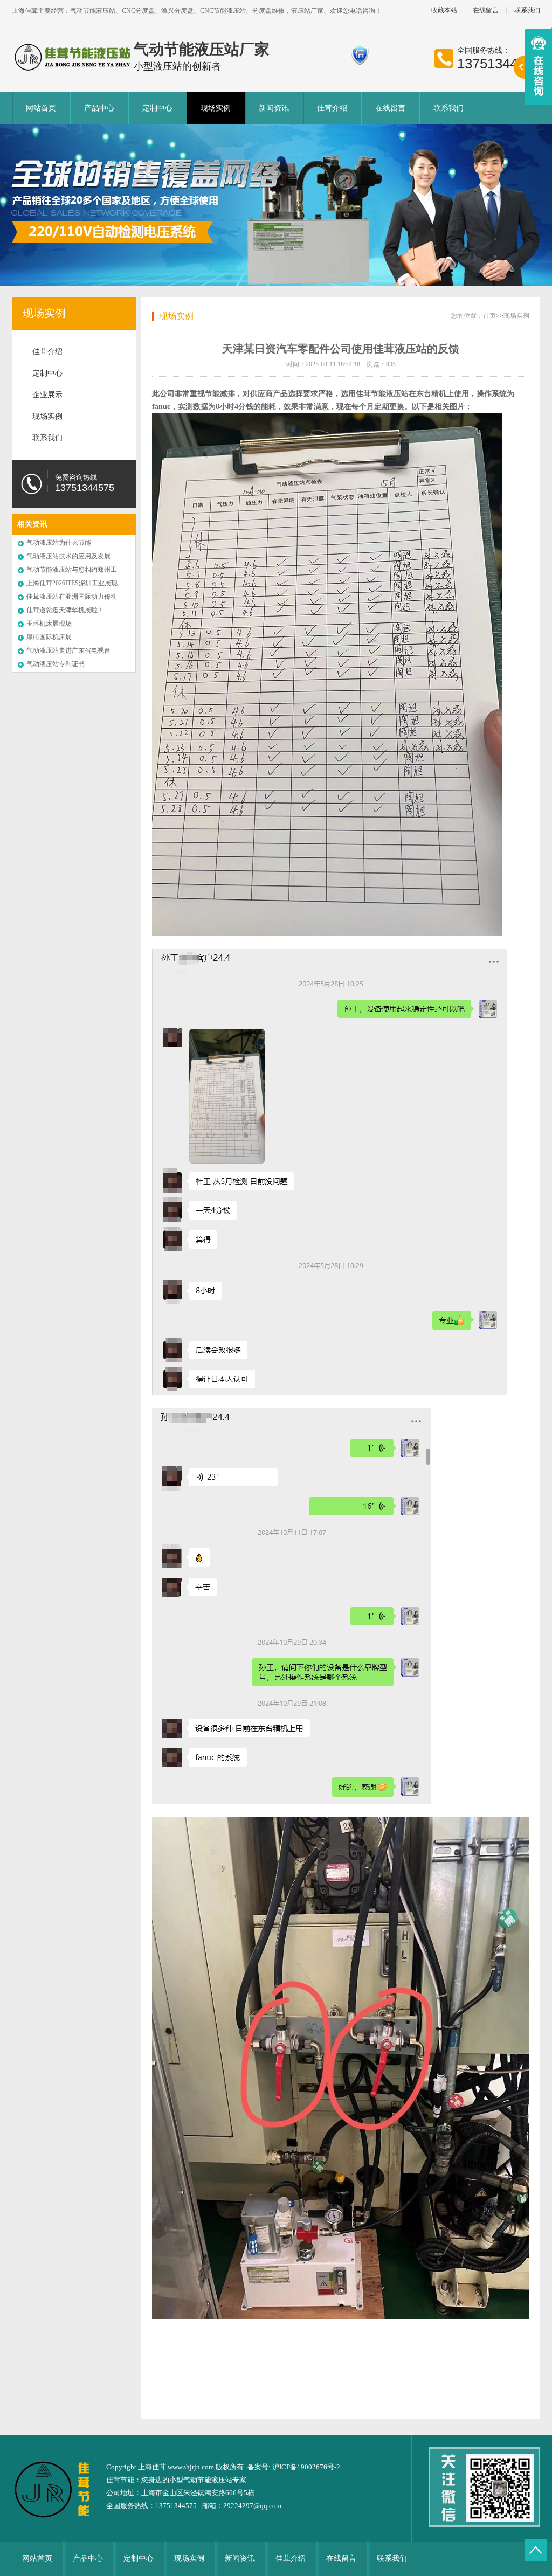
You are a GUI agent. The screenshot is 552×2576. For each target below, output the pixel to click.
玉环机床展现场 (49, 624)
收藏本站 (444, 11)
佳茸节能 (120, 2480)
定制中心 (157, 108)
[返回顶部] (536, 2550)
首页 (489, 316)
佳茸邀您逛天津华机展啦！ (65, 610)
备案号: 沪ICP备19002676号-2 (294, 2467)
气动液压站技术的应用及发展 (68, 556)
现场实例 (216, 108)
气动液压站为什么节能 (59, 543)
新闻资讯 (274, 108)
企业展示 (47, 395)
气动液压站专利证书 (56, 664)
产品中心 (99, 108)
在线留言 (486, 11)
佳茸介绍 (332, 108)
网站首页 (41, 108)
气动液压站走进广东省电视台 (68, 650)
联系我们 (527, 11)
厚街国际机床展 (49, 637)
